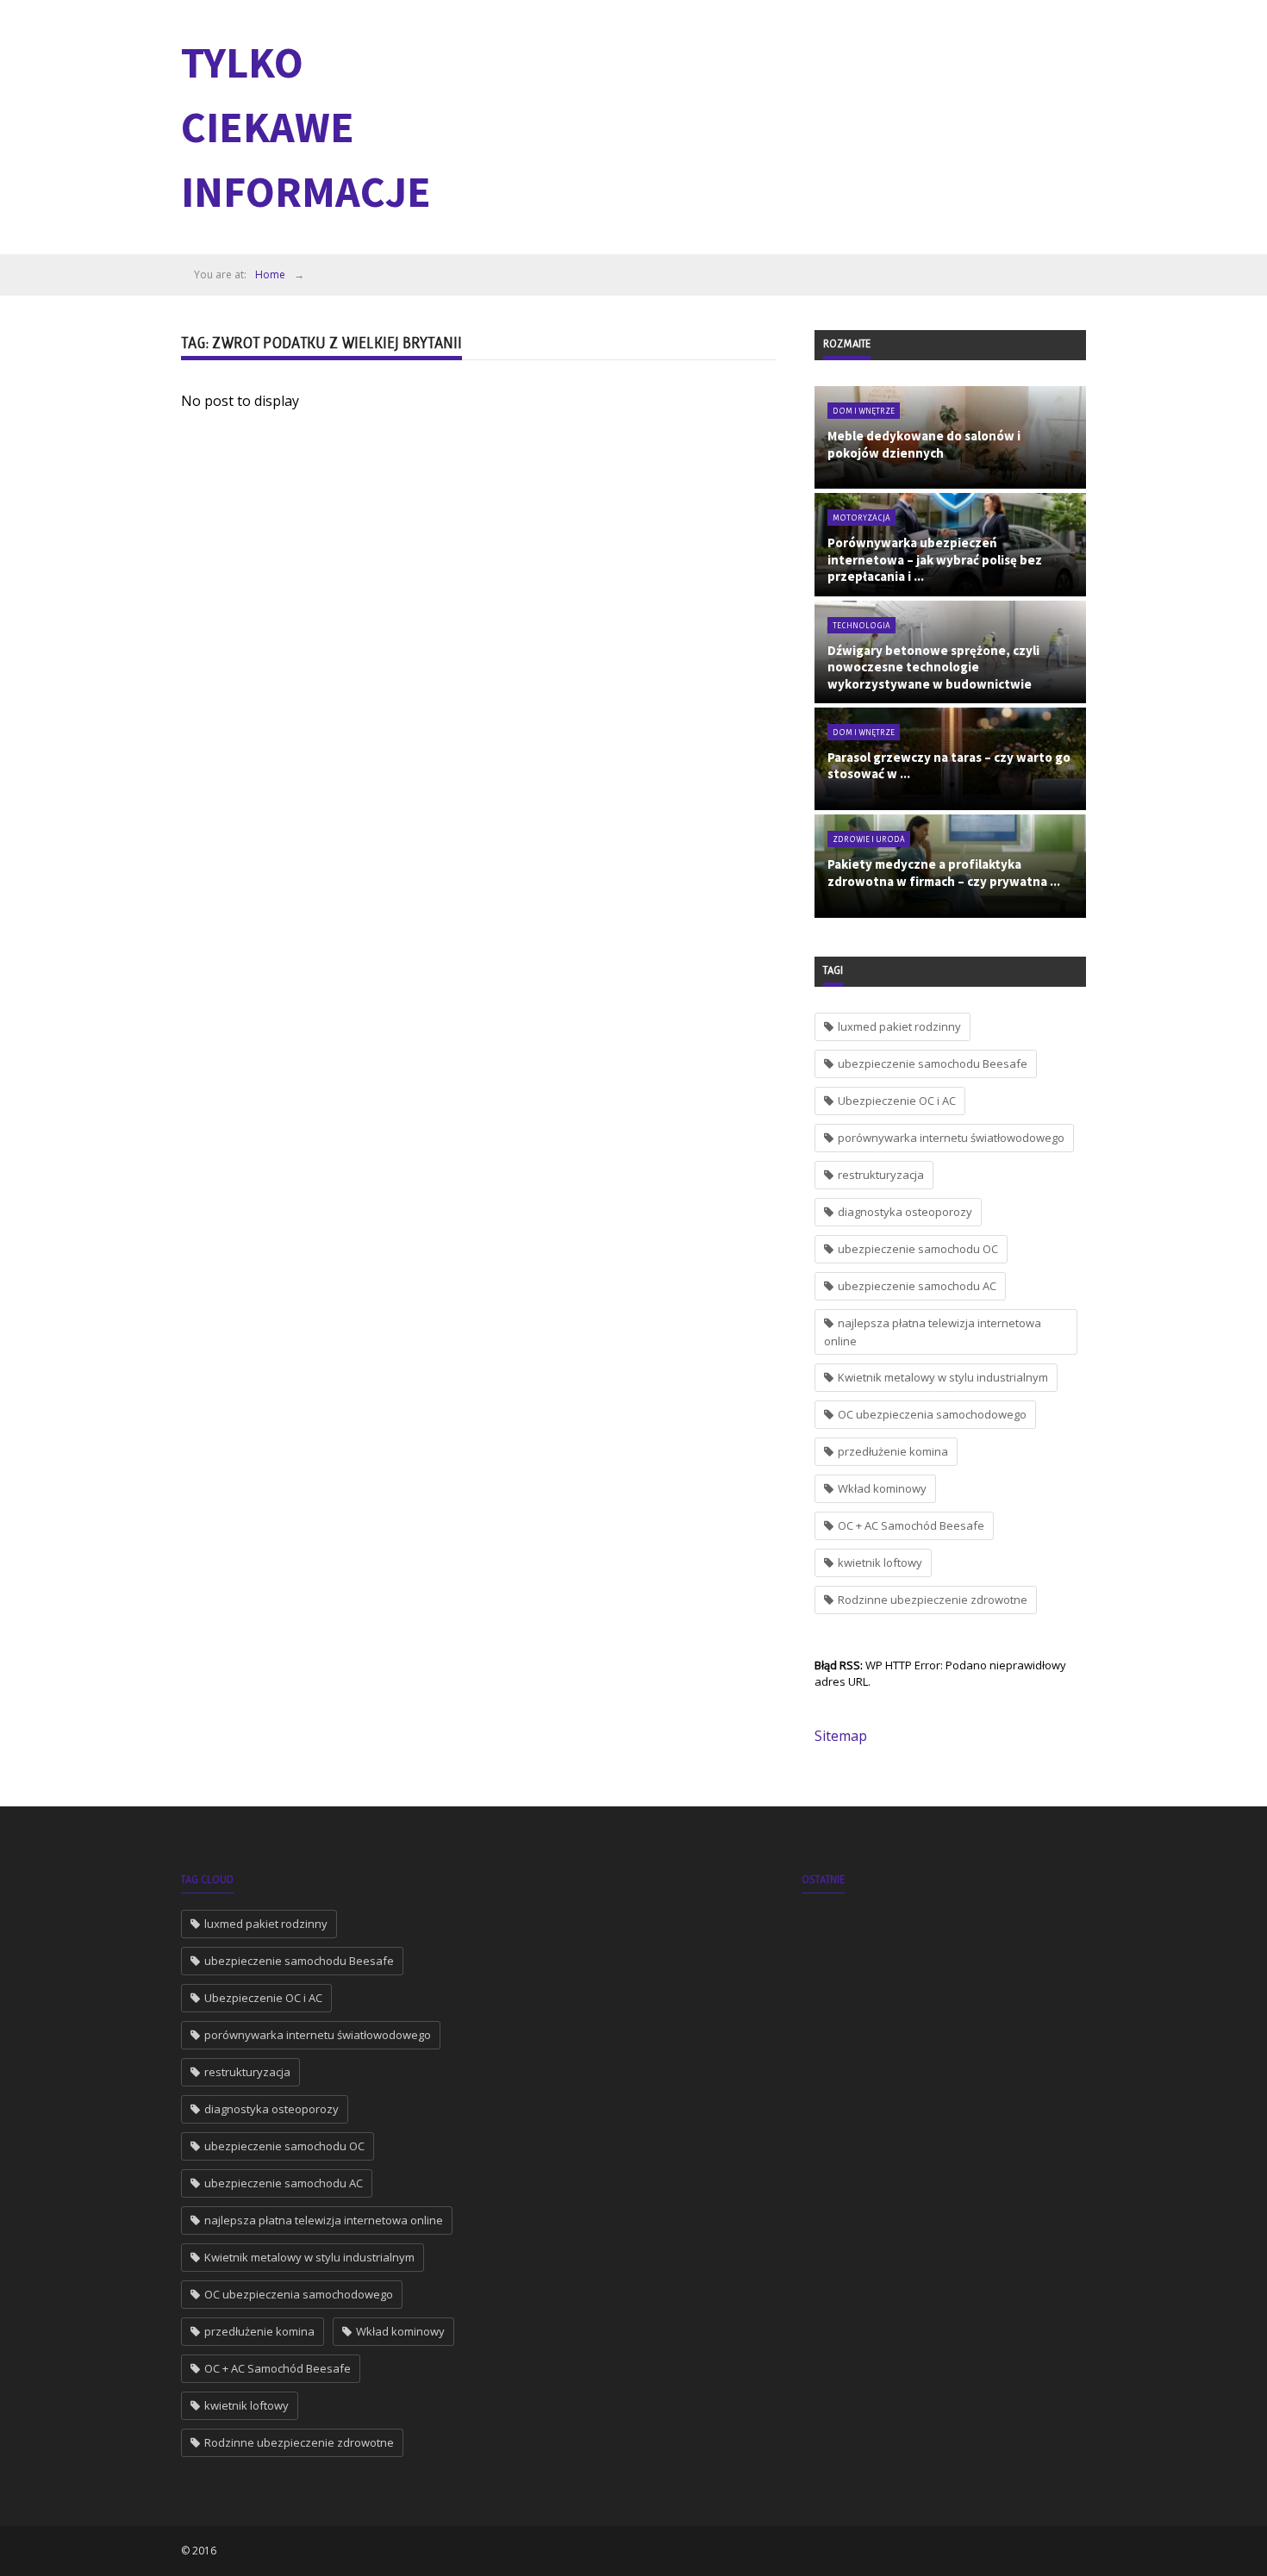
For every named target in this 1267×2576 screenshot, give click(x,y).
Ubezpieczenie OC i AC (897, 1101)
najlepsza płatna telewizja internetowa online (933, 1332)
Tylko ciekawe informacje (306, 127)
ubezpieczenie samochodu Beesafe (933, 1063)
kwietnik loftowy (880, 1562)
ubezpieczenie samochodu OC (918, 1249)
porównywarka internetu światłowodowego (951, 1138)
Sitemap (841, 1736)
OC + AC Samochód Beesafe (911, 1525)
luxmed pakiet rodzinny (899, 1026)
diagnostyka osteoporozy (905, 1212)
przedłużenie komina (893, 1451)
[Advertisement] (772, 125)
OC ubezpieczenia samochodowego (932, 1414)
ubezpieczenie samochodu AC (917, 1286)
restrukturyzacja (881, 1175)
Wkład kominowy (882, 1488)
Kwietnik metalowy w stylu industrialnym (943, 1377)
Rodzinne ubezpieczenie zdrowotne (933, 1600)
